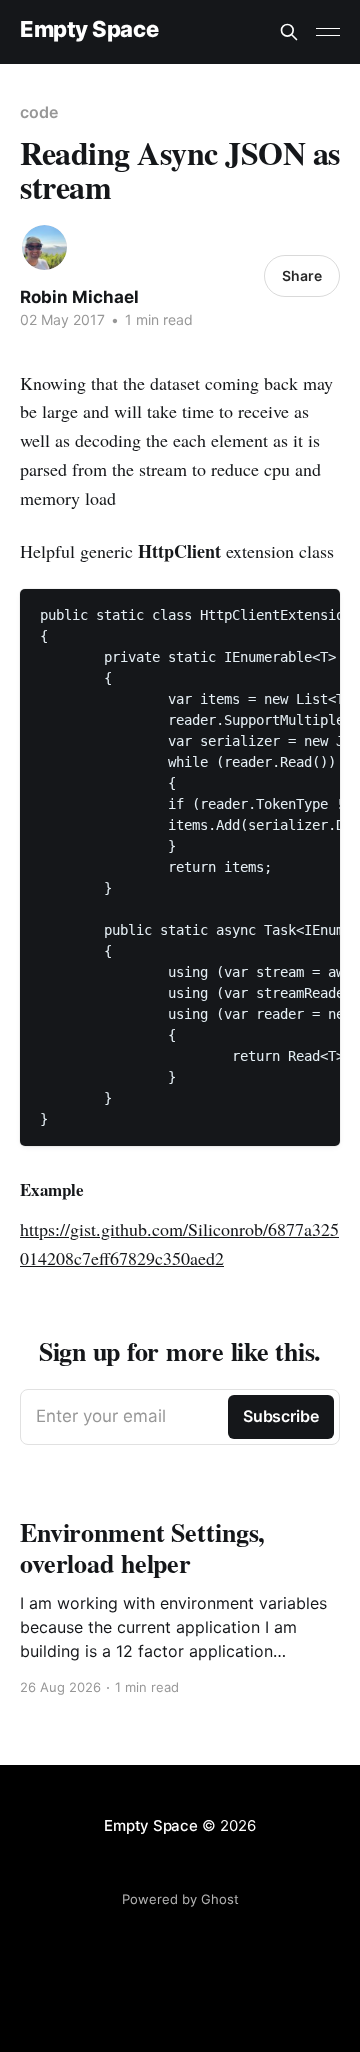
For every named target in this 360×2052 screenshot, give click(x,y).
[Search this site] (289, 32)
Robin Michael (79, 297)
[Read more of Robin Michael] (44, 247)
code (39, 112)
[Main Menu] (328, 32)
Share (302, 275)
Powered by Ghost (180, 1899)
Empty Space (89, 29)
